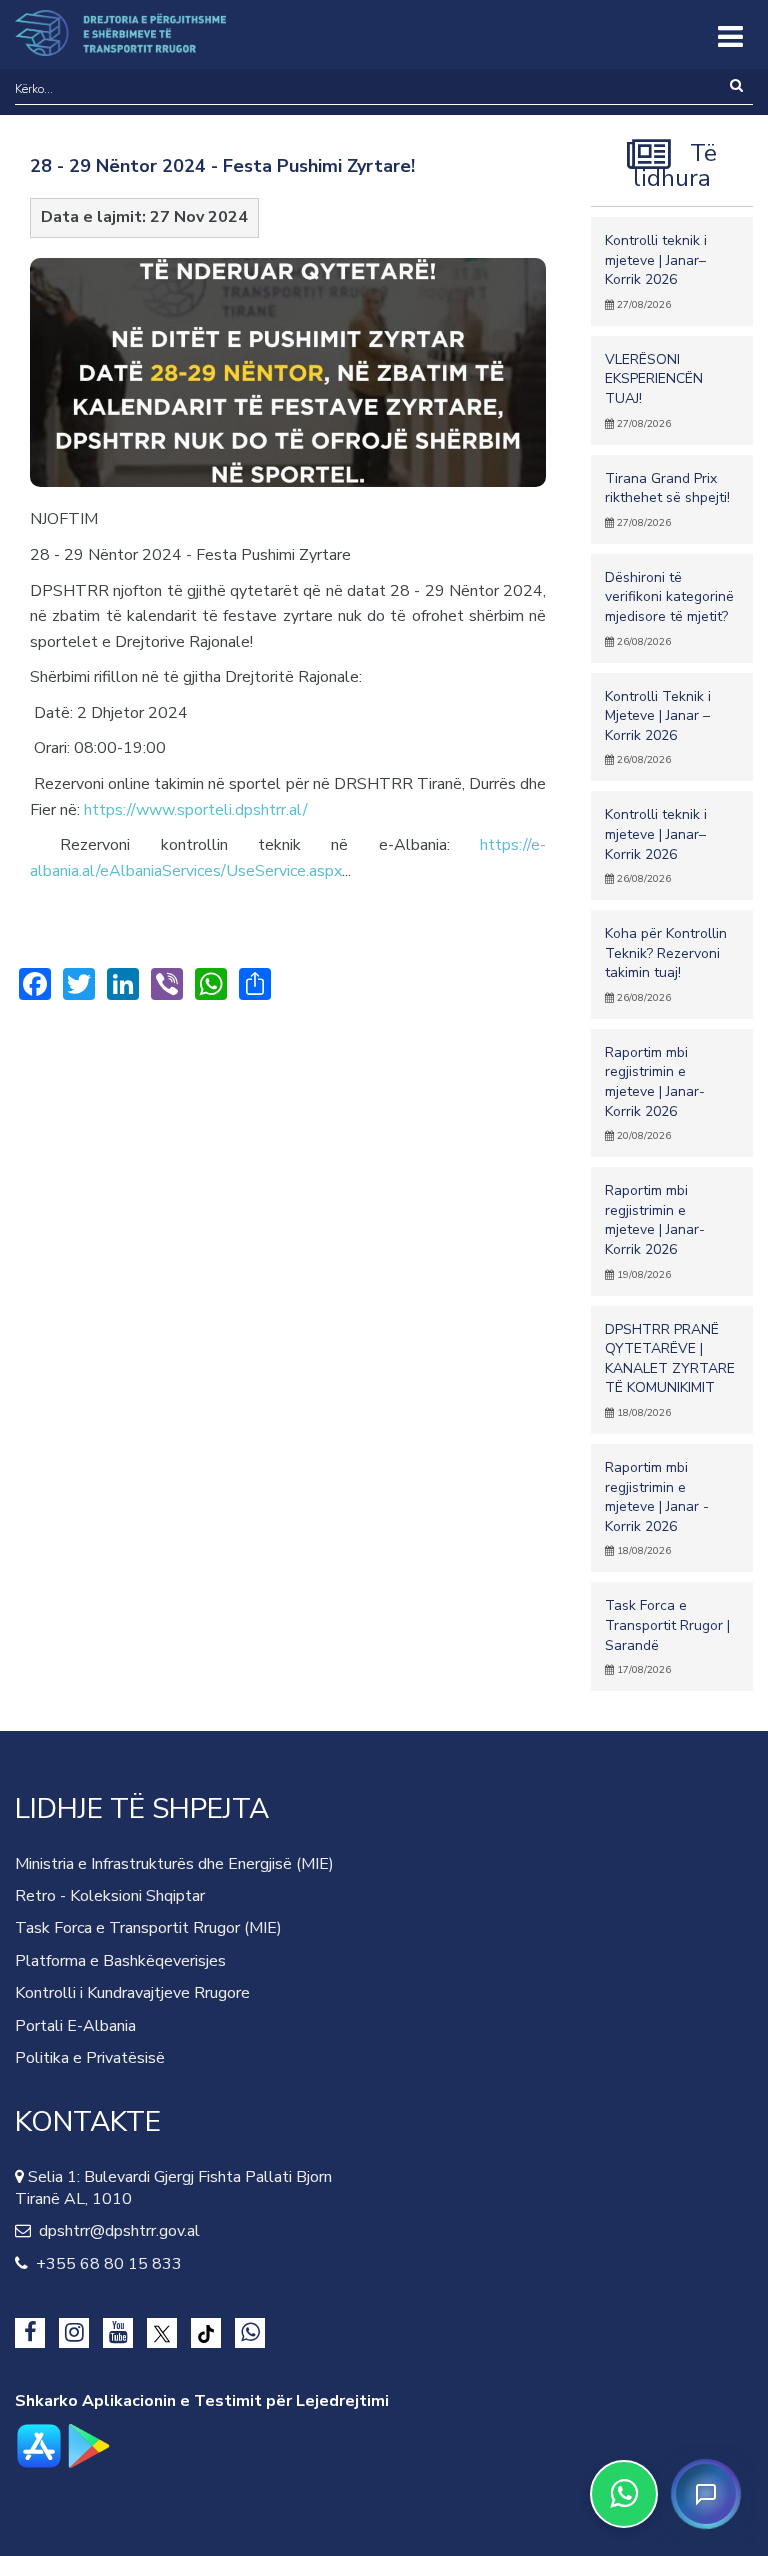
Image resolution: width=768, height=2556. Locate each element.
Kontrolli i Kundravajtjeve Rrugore (132, 1993)
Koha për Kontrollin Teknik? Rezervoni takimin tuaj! (666, 964)
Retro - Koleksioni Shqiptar (110, 1896)
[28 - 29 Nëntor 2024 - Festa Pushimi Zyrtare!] (288, 382)
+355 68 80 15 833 (105, 2264)
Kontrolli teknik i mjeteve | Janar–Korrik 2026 (656, 845)
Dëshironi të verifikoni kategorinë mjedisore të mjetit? (669, 608)
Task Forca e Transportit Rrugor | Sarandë (667, 1636)
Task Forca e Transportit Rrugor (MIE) (148, 1928)
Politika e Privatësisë (90, 2058)
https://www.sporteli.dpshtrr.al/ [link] (196, 810)
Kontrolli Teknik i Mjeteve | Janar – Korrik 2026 (658, 727)
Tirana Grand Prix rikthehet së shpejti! (667, 499)
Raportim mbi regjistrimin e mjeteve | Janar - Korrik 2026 (657, 1508)
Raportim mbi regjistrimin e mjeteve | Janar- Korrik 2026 (655, 1093)
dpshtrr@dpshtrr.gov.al (115, 2231)
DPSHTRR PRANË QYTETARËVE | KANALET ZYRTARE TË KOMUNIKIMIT (670, 1370)
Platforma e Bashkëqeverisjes (120, 1961)
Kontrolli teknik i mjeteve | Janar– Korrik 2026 (656, 271)
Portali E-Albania (75, 2026)
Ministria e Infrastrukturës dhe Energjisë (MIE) (174, 1864)
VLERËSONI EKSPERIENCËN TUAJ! (654, 390)
